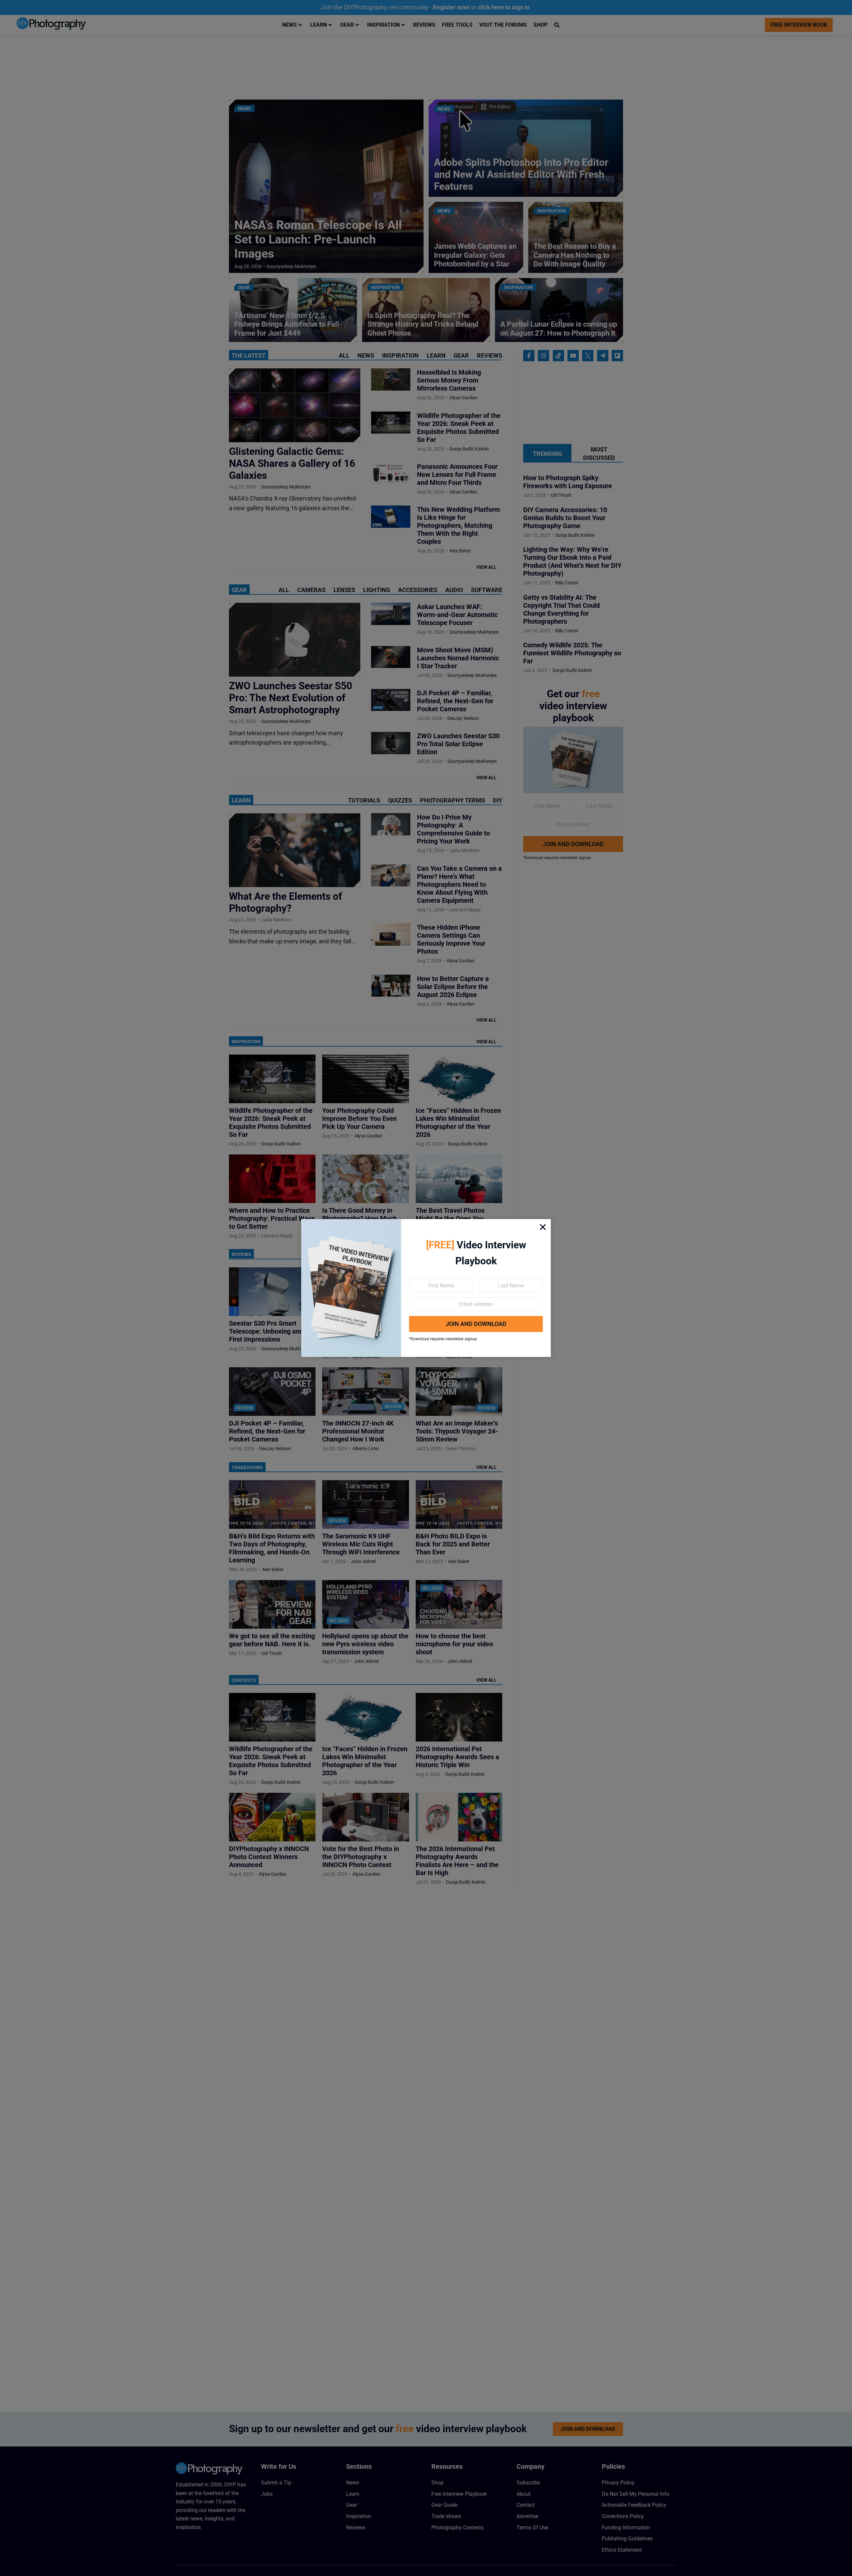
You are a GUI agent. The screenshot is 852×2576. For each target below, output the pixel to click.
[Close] (543, 1227)
